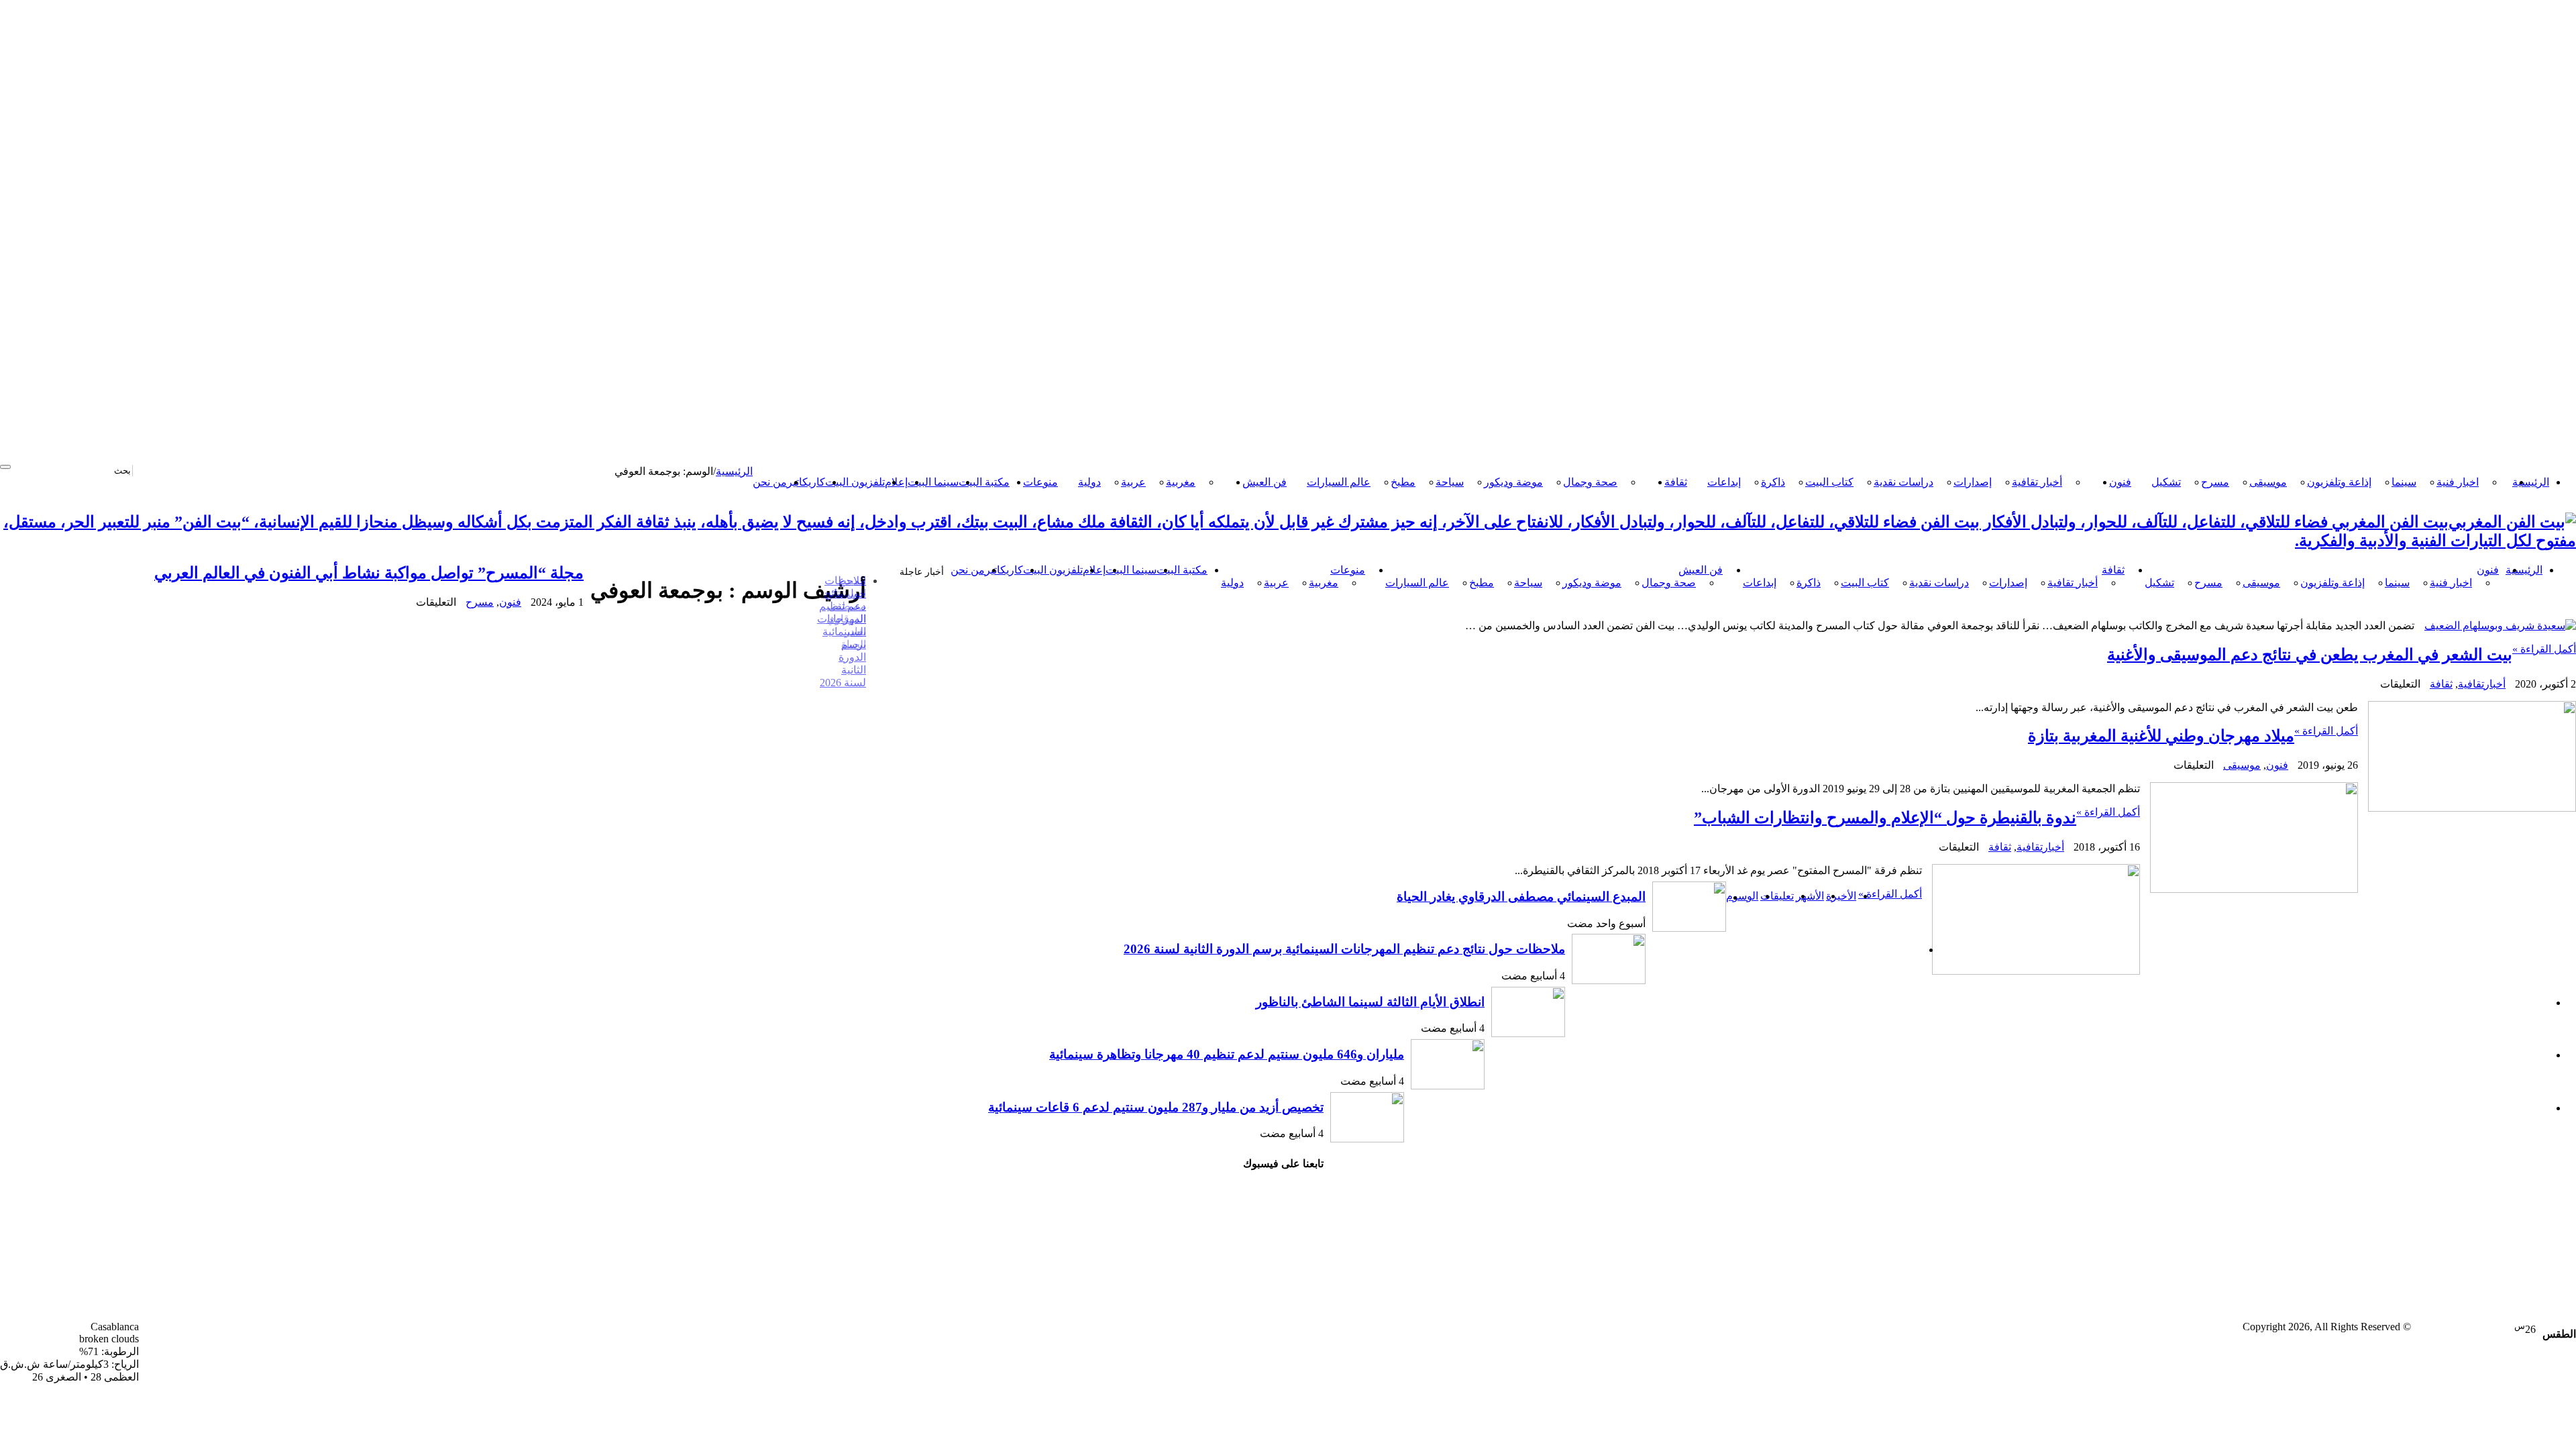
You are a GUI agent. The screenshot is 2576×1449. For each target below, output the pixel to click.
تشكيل (2166, 482)
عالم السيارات (1339, 482)
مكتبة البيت (984, 482)
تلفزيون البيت (855, 482)
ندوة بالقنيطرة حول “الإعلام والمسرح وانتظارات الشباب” (1885, 818)
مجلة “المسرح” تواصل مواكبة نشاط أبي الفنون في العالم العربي (369, 573)
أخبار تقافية (2037, 482)
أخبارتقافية (2482, 684)
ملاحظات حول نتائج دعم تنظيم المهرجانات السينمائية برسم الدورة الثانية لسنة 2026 (842, 632)
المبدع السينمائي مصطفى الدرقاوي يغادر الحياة (1521, 897)
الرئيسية (2531, 482)
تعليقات (1777, 896)
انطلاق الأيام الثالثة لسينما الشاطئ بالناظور (1370, 1002)
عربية (1133, 482)
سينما (2404, 482)
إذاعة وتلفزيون (2339, 482)
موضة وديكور (1513, 482)
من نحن (770, 482)
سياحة (1450, 482)
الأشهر (1810, 896)
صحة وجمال (1590, 482)
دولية (1089, 482)
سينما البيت (933, 482)
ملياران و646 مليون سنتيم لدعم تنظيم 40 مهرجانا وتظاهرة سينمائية (1227, 1054)
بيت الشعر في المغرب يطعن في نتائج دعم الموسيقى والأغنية (2310, 655)
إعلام (896, 482)
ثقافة (1676, 482)
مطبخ (1403, 482)
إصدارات (1973, 482)
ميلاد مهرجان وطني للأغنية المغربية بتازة (2161, 736)
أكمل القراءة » (2544, 649)
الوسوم (1742, 896)
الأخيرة (1841, 896)
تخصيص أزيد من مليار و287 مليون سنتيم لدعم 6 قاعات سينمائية (1156, 1107)
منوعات (1040, 482)
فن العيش (1265, 482)
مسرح (2215, 482)
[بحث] (5, 467)
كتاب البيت (1829, 482)
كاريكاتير (806, 482)
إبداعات (1724, 482)
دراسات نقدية (1903, 482)
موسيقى (2268, 482)
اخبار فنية (2458, 482)
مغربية (1181, 482)
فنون (2120, 482)
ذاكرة (1773, 482)
